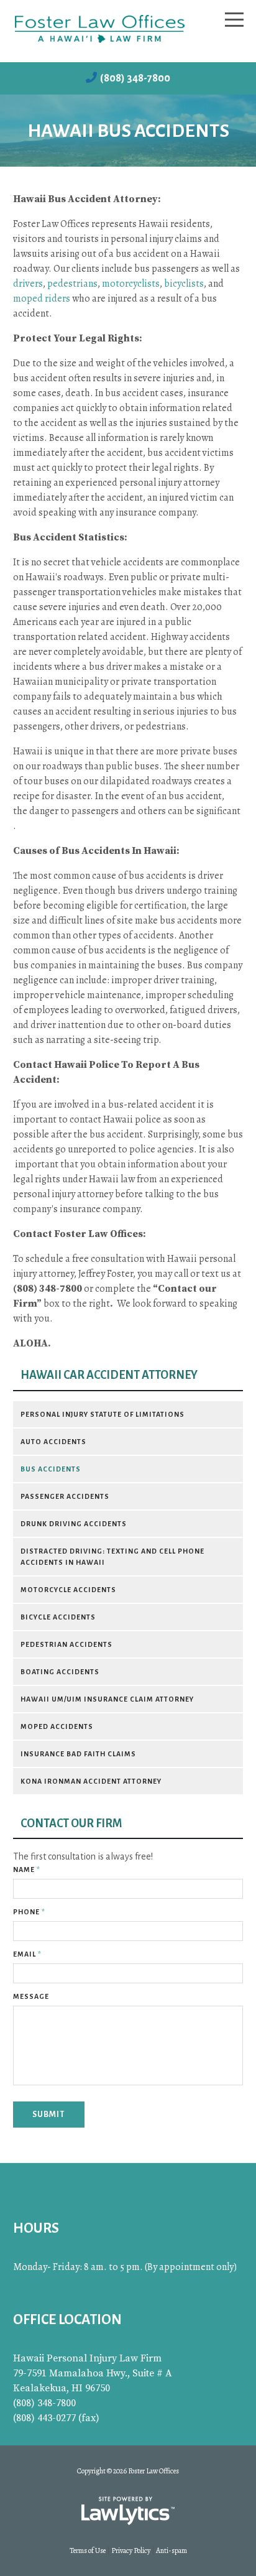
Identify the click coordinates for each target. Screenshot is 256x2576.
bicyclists (184, 284)
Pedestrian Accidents (66, 1644)
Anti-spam (171, 2551)
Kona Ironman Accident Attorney (91, 1781)
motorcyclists (131, 284)
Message (31, 1996)
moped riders (42, 299)
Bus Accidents (51, 1469)
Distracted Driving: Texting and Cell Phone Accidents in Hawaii (112, 1557)
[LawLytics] (128, 2511)
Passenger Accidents (65, 1496)
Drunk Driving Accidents (74, 1524)
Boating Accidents (60, 1672)
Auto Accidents (53, 1442)
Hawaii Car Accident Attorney (109, 1375)
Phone (29, 1912)
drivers (28, 284)
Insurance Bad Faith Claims (78, 1754)
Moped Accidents (57, 1726)
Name (27, 1869)
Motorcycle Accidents (68, 1590)
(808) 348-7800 (135, 78)
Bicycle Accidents (58, 1617)
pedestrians (72, 284)
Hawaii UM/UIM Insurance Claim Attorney (107, 1699)
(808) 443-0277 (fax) (56, 2418)
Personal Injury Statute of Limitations (103, 1414)
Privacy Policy (131, 2551)
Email (27, 1954)
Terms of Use (88, 2551)
